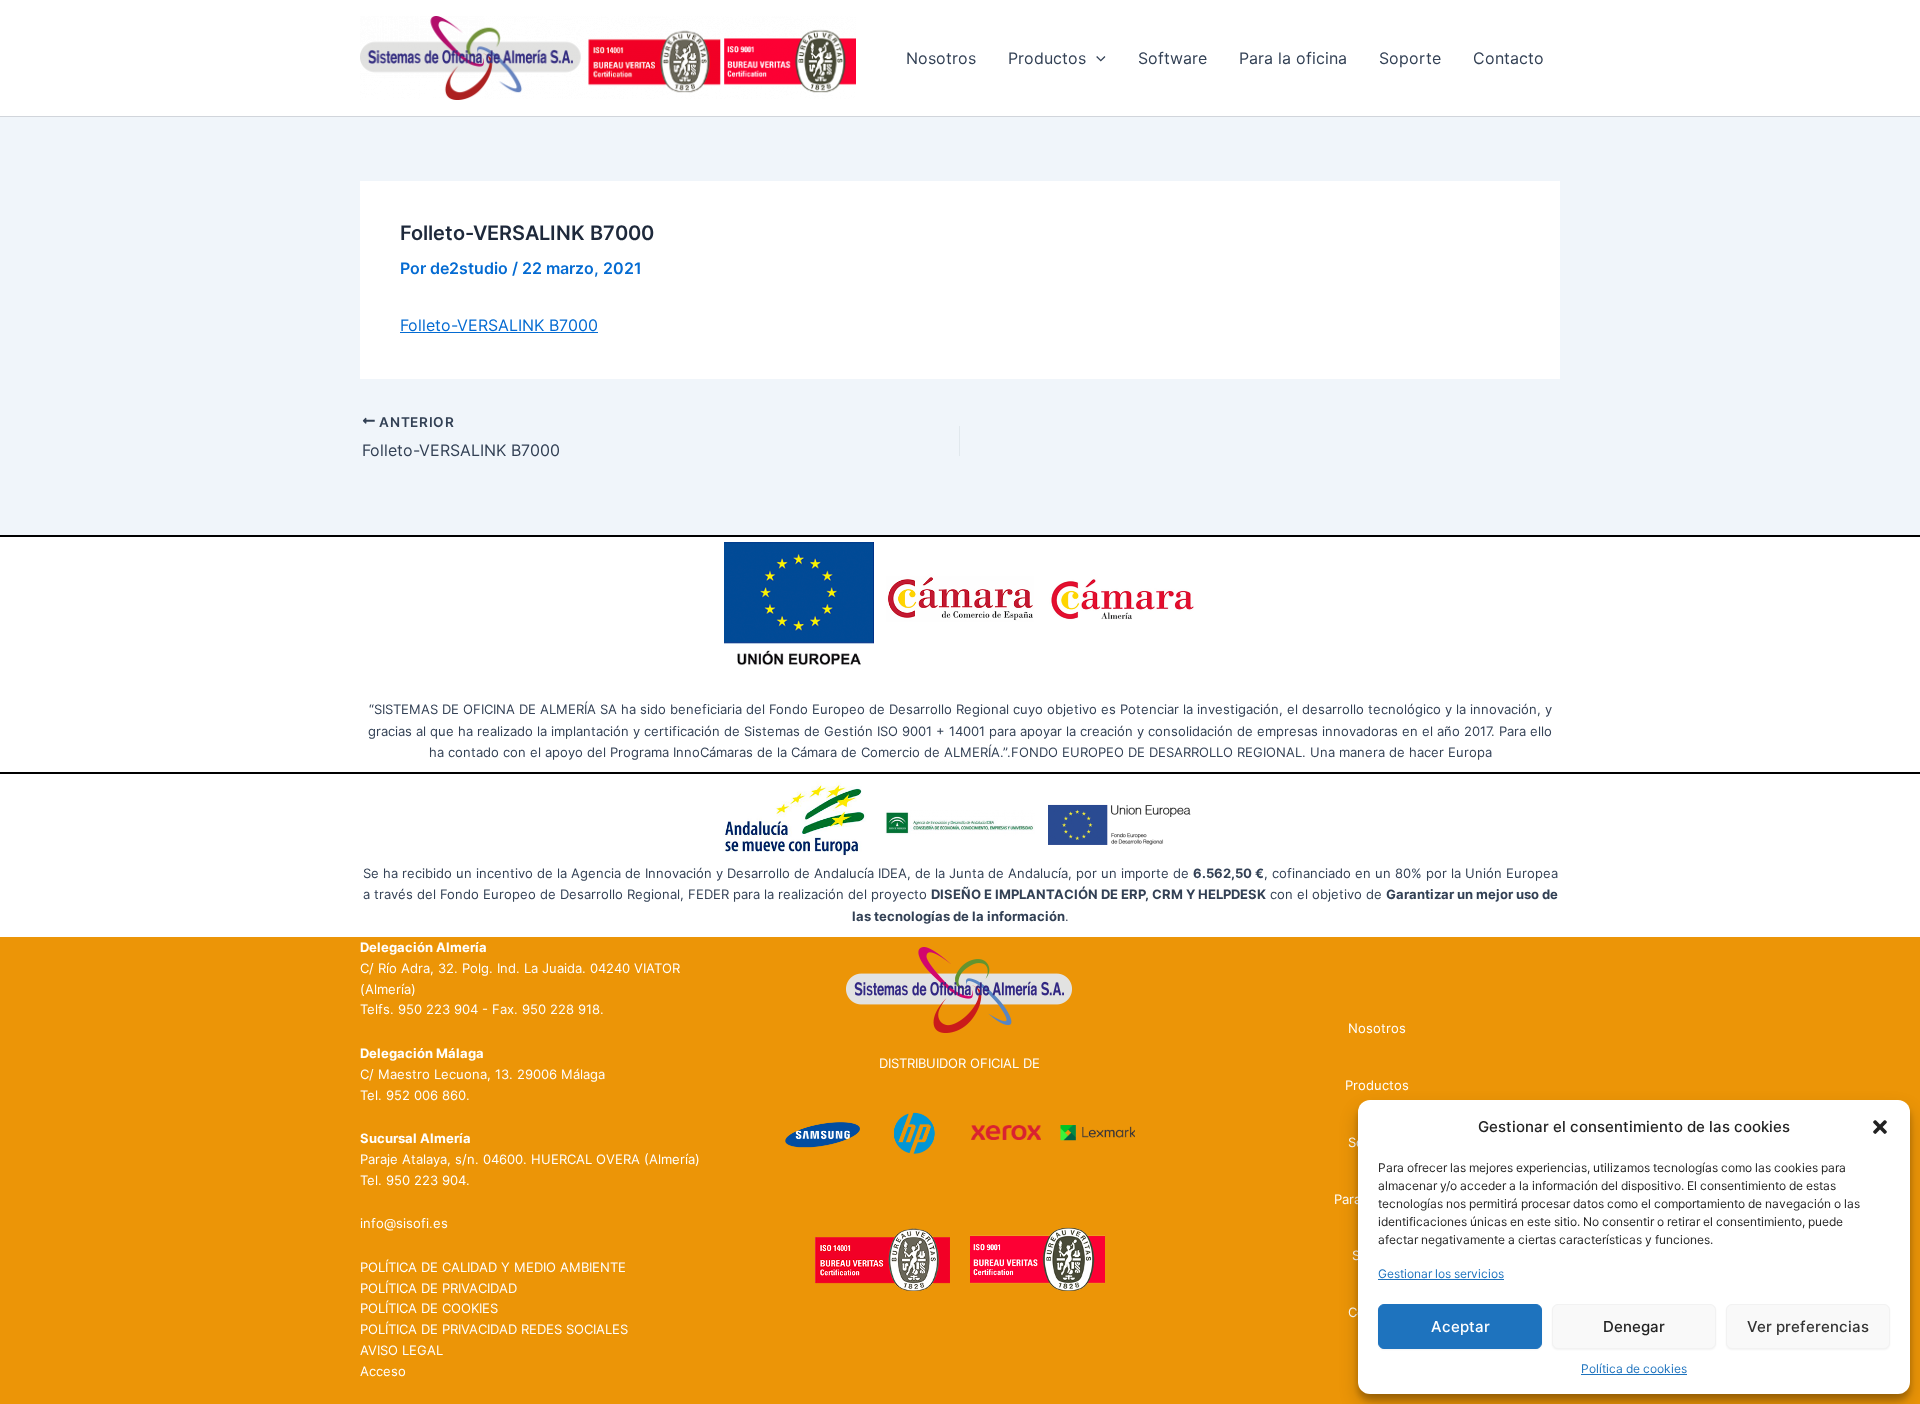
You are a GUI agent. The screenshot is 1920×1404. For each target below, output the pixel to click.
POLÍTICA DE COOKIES (429, 1308)
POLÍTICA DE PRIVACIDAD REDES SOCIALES (494, 1329)
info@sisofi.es (404, 1223)
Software (1172, 58)
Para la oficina (1293, 58)
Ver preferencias (1808, 1326)
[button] (1880, 1127)
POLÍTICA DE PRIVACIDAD (438, 1288)
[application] (1096, 58)
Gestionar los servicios (1441, 1273)
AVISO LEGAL (401, 1350)
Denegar (1634, 1326)
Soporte (1410, 58)
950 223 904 (438, 1009)
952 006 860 (426, 1095)
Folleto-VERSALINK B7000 (499, 325)
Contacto (1508, 58)
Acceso (383, 1371)
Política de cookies (1634, 1368)
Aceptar (1460, 1326)
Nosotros (941, 58)
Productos (1047, 58)
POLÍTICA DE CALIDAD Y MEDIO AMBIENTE (493, 1267)
